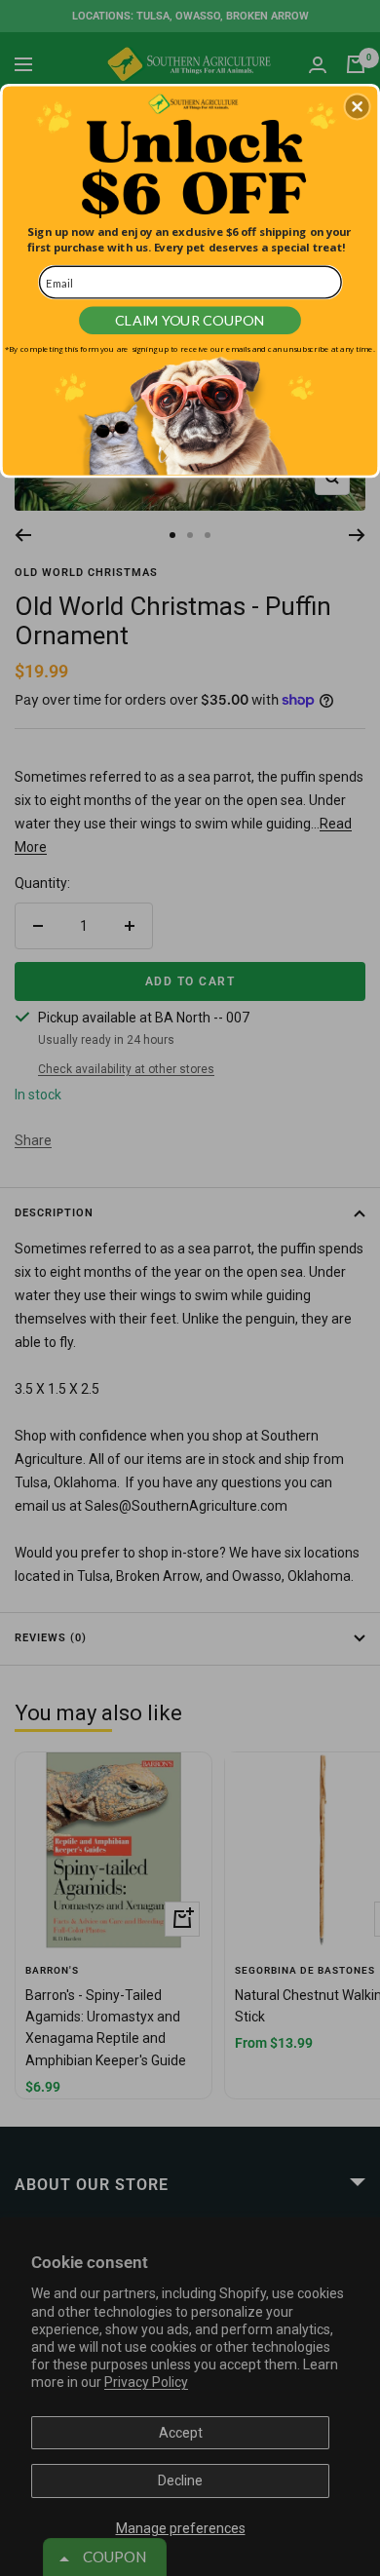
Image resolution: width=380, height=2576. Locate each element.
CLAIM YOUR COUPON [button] (190, 320)
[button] (358, 106)
